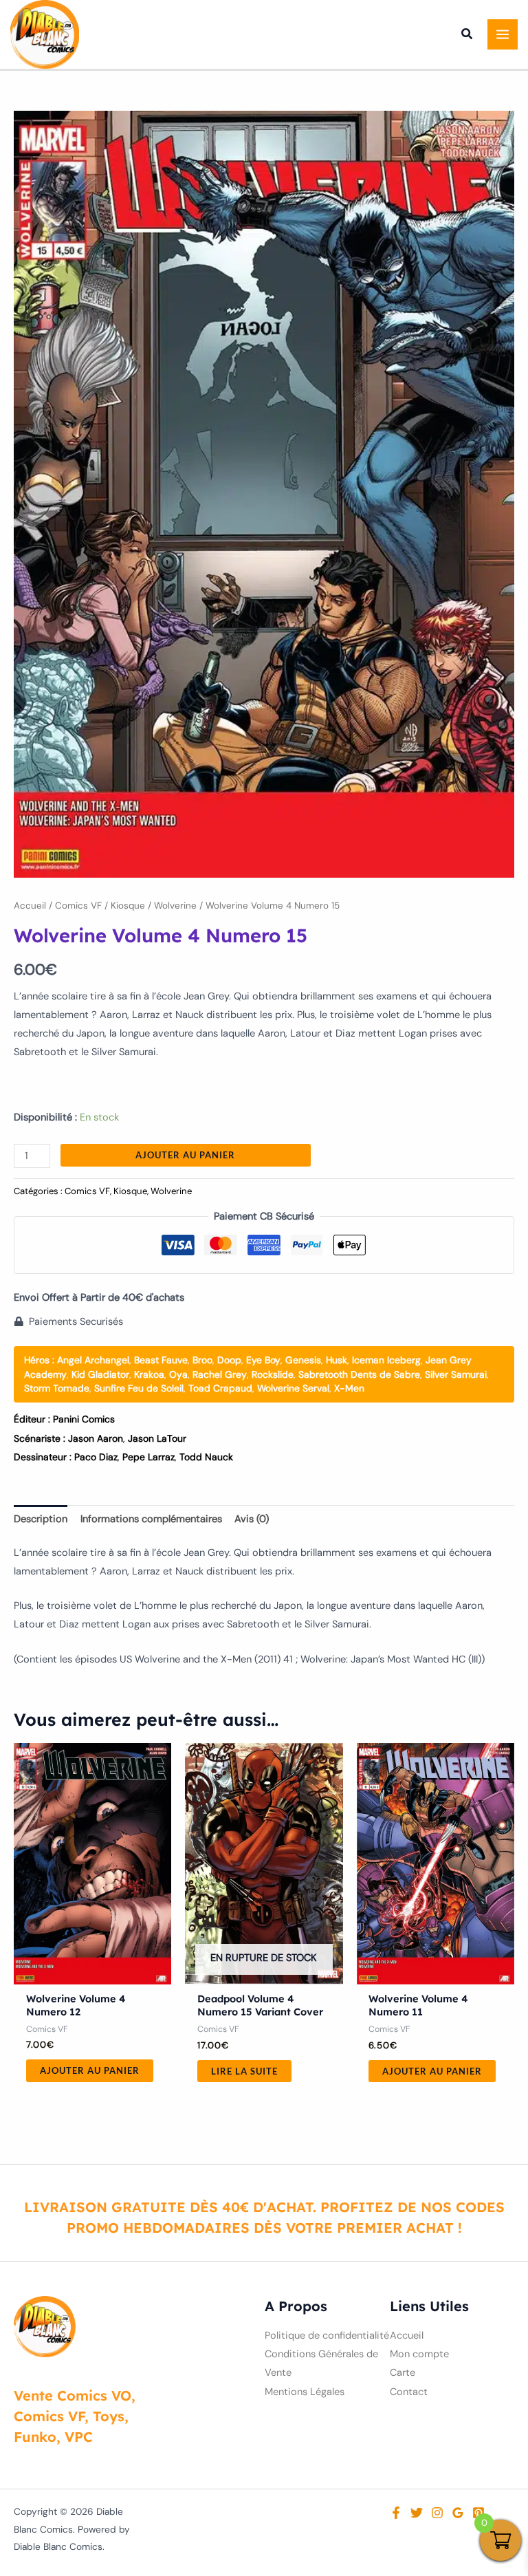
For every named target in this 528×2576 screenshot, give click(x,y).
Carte (403, 2373)
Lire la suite (244, 2071)
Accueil (30, 906)
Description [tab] (41, 1519)
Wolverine (175, 906)
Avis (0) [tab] (252, 1519)
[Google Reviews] (458, 2513)
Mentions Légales (305, 2392)
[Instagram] (437, 2513)
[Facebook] (396, 2513)
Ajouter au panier (185, 1155)
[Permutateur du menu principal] (503, 34)
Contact (409, 2392)
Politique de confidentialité (327, 2336)
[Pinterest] (478, 2513)
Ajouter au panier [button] (90, 2070)
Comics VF (78, 906)
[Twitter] (417, 2513)
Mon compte (419, 2354)
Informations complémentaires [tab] (151, 1519)
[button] (467, 36)
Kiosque (128, 906)
